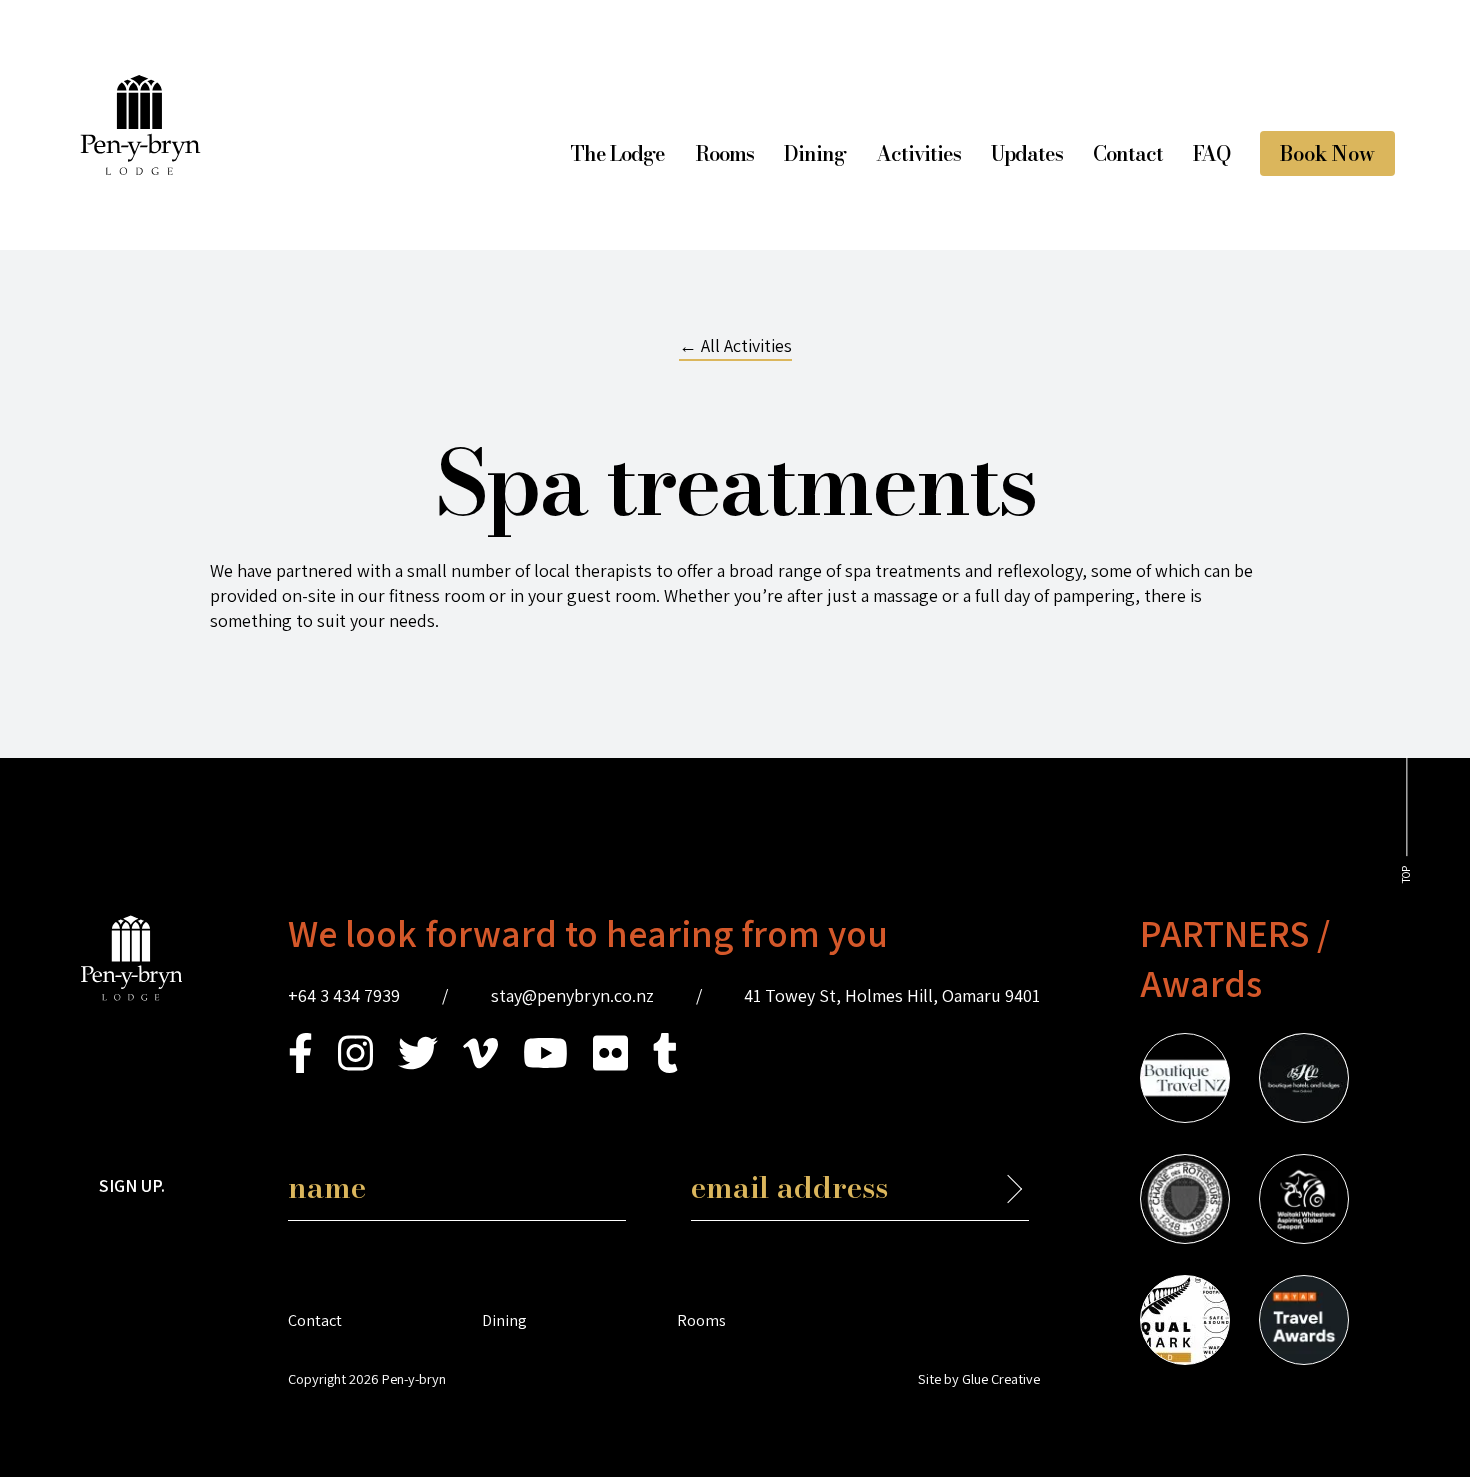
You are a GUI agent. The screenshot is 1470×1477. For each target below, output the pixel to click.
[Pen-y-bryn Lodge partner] (1304, 1323)
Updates (1027, 153)
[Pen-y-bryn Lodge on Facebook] (300, 1066)
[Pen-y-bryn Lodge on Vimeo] (480, 1066)
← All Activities (735, 345)
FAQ (1211, 153)
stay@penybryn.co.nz (572, 995)
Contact (1128, 153)
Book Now (1327, 153)
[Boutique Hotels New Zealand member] (1304, 1081)
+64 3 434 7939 (344, 995)
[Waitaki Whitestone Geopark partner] (1304, 1202)
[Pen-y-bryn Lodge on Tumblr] (665, 1066)
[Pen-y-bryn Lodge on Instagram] (355, 1066)
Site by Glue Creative (979, 1378)
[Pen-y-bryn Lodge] (140, 168)
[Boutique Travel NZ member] (1185, 1081)
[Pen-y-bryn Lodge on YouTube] (545, 1066)
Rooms (724, 153)
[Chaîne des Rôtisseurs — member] (1185, 1202)
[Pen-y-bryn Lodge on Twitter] (418, 1066)
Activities (918, 153)
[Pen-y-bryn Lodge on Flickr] (610, 1066)
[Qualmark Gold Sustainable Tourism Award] (1185, 1323)
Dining (815, 153)
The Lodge (617, 153)
